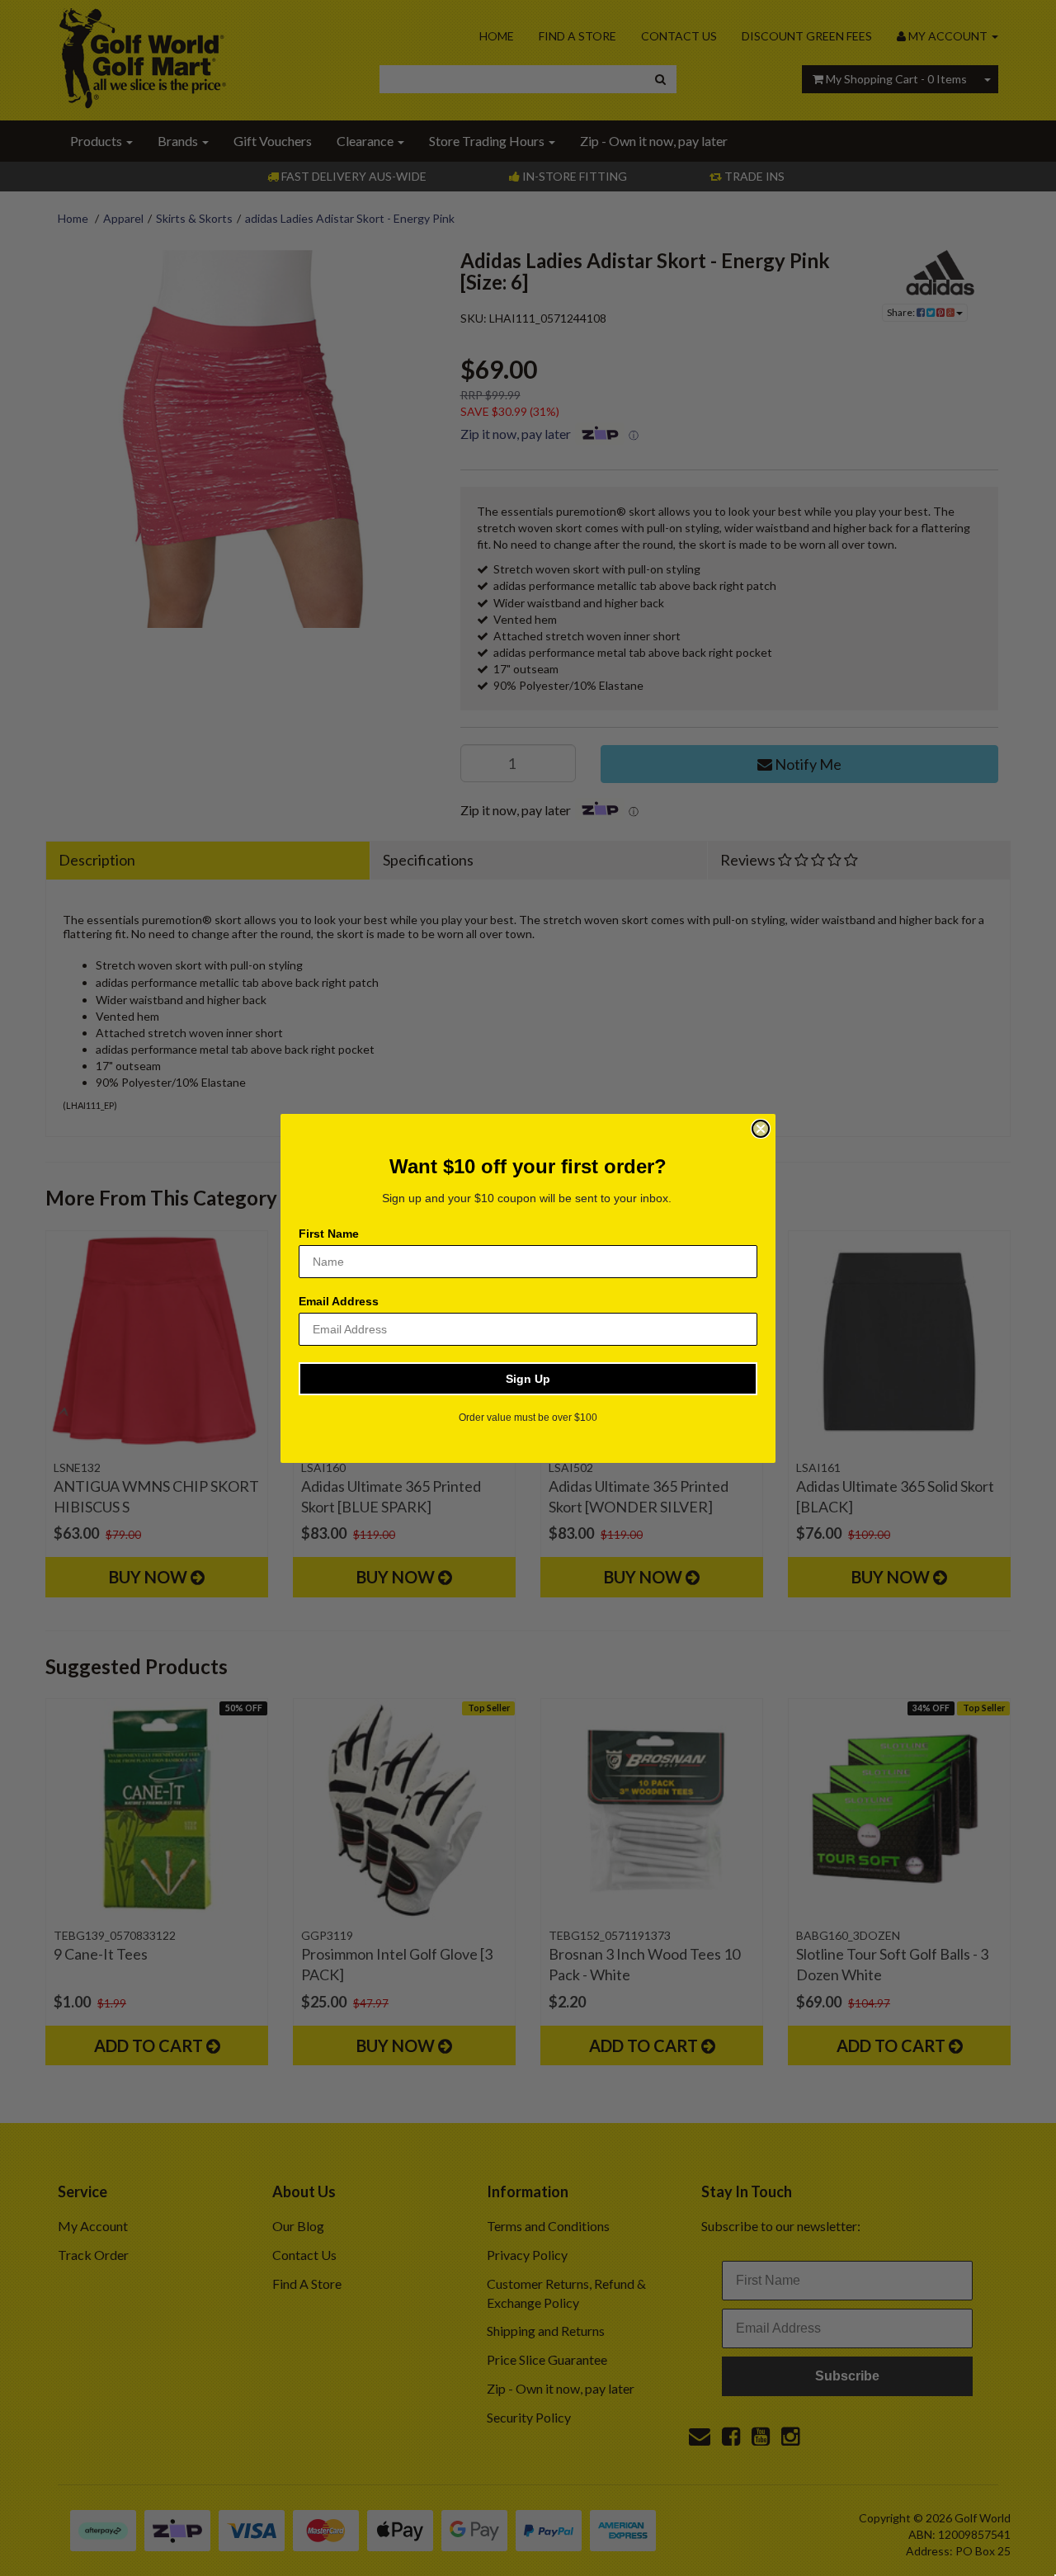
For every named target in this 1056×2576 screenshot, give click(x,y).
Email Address (339, 1301)
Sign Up (528, 1379)
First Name (329, 1234)
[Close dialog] (761, 1129)
